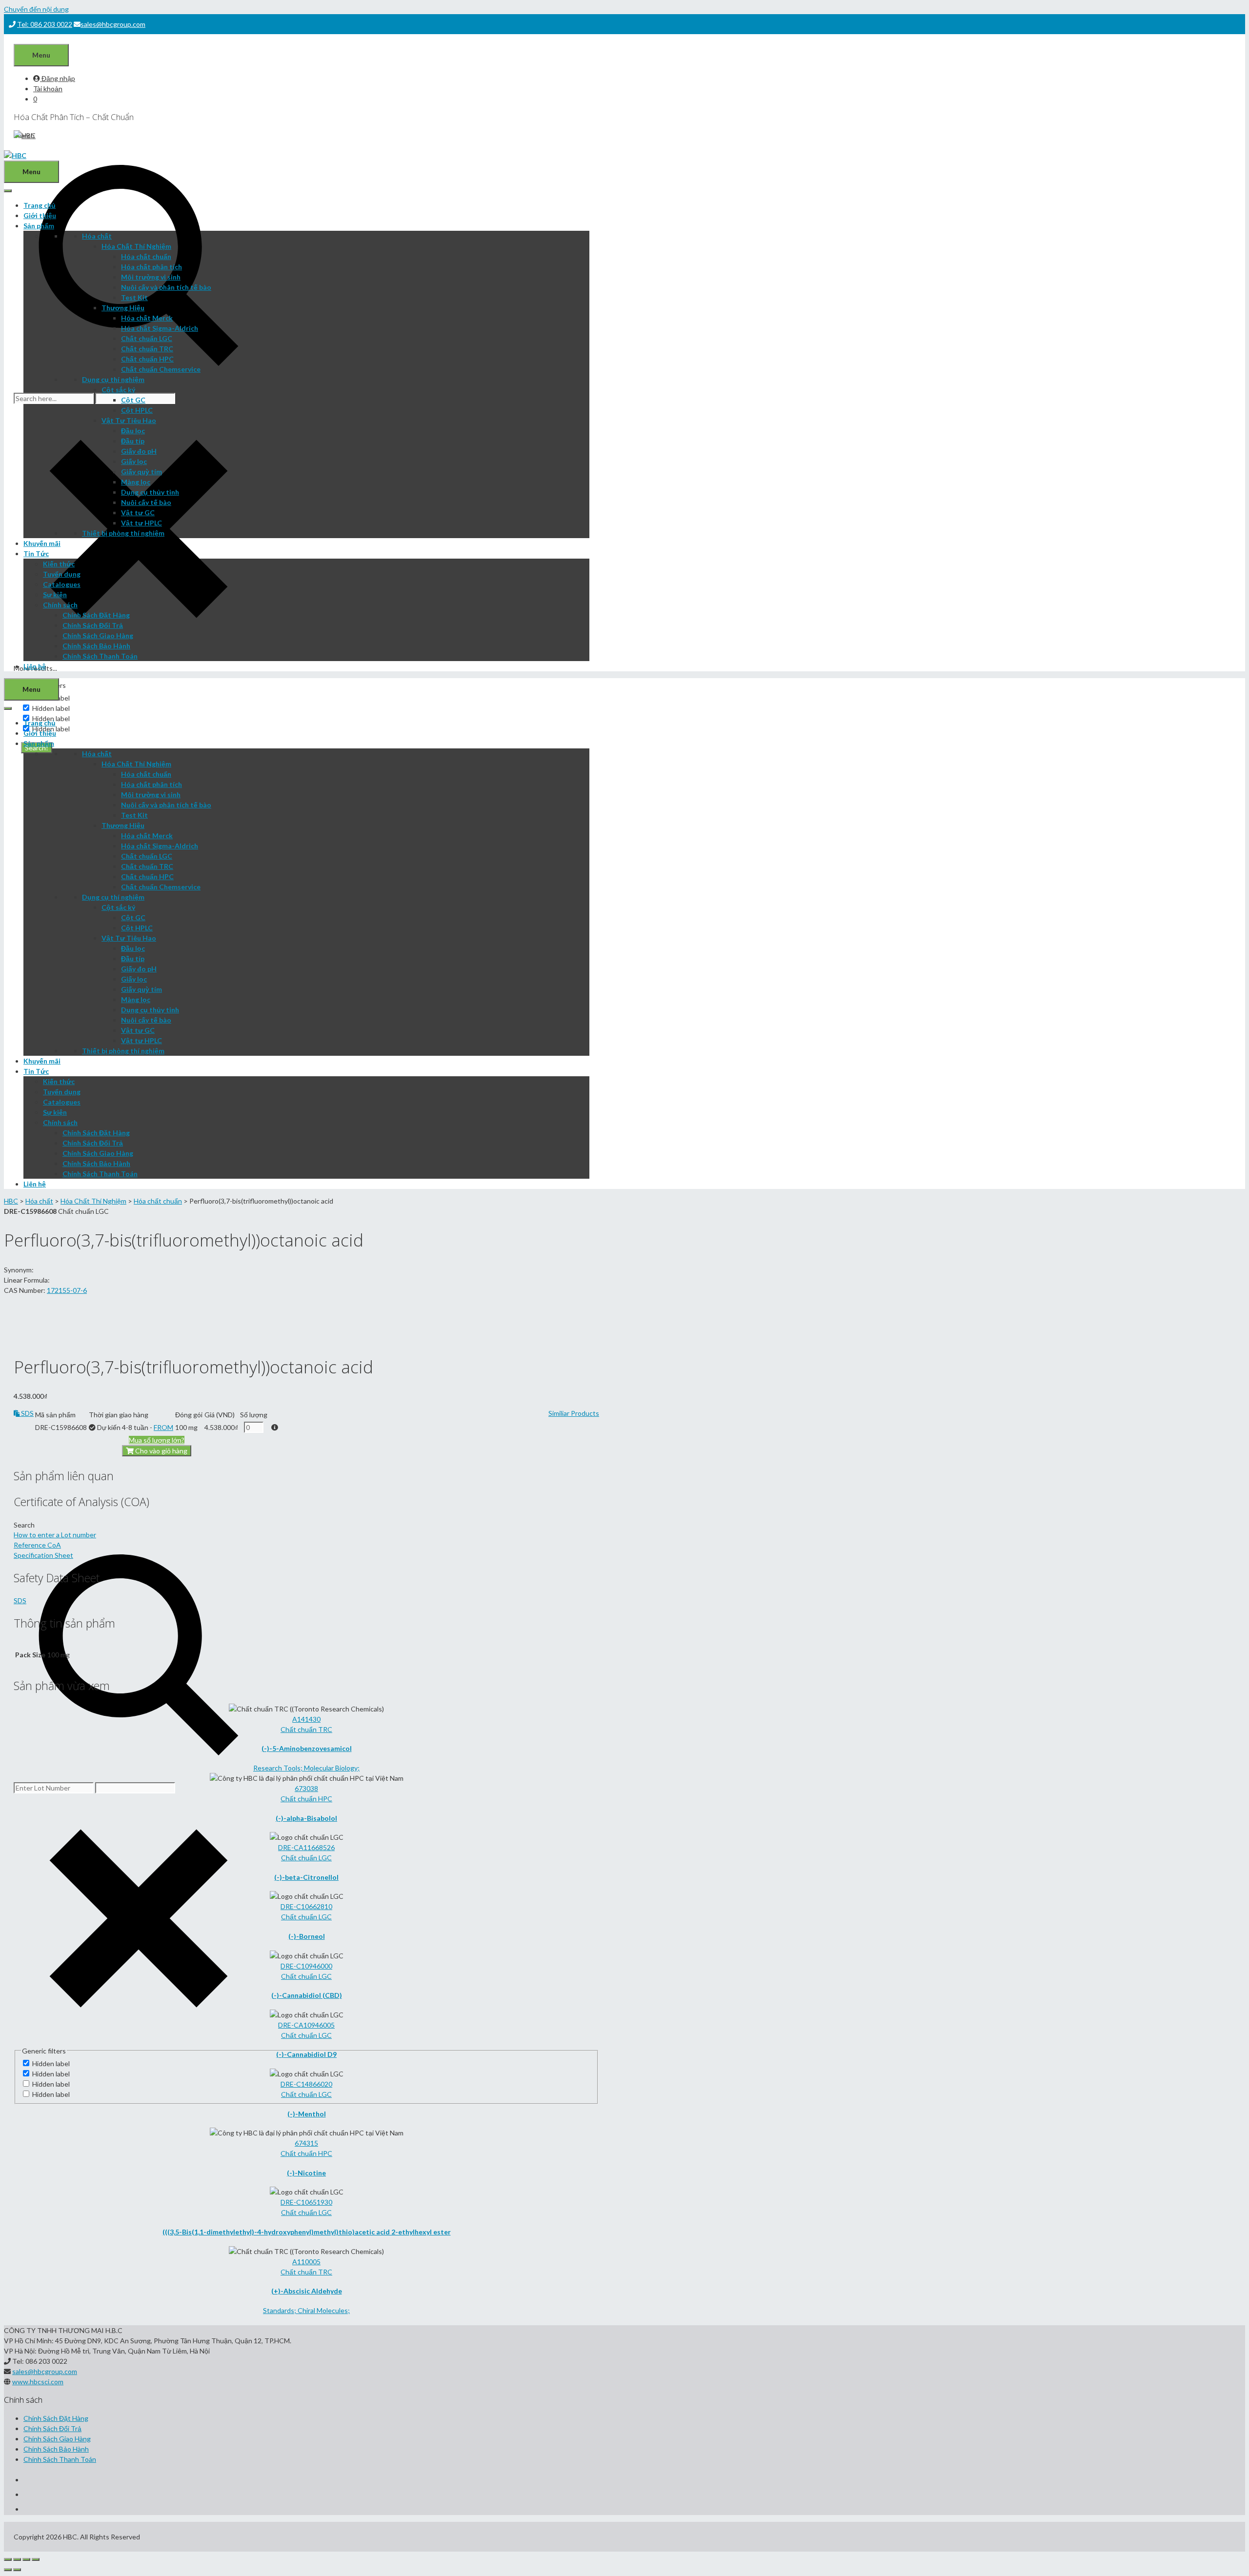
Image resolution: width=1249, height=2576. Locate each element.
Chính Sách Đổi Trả (93, 625)
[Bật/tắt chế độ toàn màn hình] (26, 2559)
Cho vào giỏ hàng (161, 1451)
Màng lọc (136, 482)
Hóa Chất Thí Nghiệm (136, 246)
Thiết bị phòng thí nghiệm (123, 533)
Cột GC (133, 400)
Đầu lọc (133, 431)
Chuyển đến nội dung (36, 9)
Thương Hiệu (123, 308)
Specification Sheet (43, 1555)
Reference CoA (37, 1545)
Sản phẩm (39, 226)
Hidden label (51, 708)
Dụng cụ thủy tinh (150, 492)
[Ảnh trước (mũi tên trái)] (8, 2570)
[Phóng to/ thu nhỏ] (36, 2559)
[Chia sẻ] (17, 2559)
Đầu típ (133, 441)
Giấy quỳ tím (141, 472)
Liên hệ (35, 666)
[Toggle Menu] (8, 191)
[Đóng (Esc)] (8, 2559)
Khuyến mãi (42, 543)
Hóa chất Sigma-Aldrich (160, 328)
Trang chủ (40, 205)
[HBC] (15, 155)
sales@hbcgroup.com (113, 24)
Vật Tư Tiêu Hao (129, 420)
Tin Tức (36, 553)
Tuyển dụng (62, 574)
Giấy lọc (134, 461)
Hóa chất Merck (147, 318)
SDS (27, 1413)
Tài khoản (48, 89)
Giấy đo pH (139, 451)
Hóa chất (97, 236)
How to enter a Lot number (55, 1535)
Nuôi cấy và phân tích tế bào (166, 287)
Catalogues (62, 584)
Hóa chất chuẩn (146, 256)
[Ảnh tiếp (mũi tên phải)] (17, 2570)
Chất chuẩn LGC (147, 338)
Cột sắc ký (118, 390)
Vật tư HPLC (141, 523)
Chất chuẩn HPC (147, 359)
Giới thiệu (40, 215)
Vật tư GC (138, 513)
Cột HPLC (137, 410)
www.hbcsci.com (38, 2382)
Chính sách (60, 605)
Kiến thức (59, 564)
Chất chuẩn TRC (147, 349)
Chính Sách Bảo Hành (96, 646)
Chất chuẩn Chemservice (161, 369)
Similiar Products (574, 1413)
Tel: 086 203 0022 (45, 24)
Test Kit (134, 297)
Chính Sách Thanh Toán (100, 656)
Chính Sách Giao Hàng (98, 635)
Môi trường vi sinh (151, 277)
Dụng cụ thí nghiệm (113, 379)
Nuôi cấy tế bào (146, 502)
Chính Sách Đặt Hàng (96, 615)
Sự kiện (55, 594)
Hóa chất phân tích (151, 267)
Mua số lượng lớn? (157, 1440)
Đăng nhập (58, 78)
